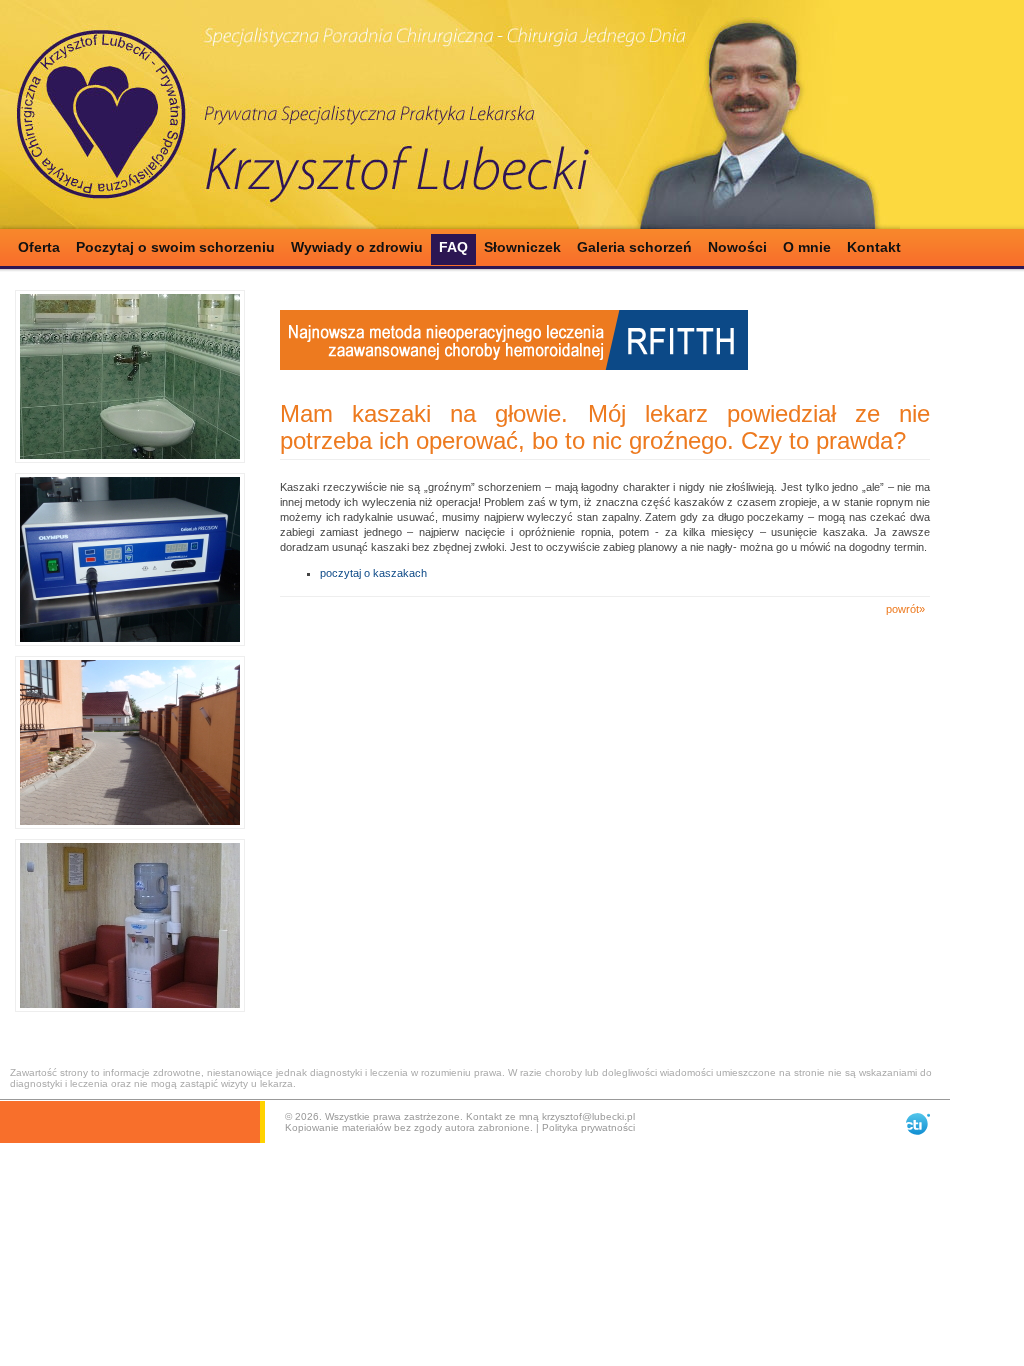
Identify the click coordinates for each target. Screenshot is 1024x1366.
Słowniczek (522, 247)
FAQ (453, 247)
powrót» (905, 609)
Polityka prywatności (588, 1127)
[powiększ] (130, 376)
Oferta (39, 247)
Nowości (737, 247)
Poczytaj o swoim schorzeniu (175, 247)
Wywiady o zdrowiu (357, 247)
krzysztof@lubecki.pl (588, 1116)
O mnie (807, 247)
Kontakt (874, 247)
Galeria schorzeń (634, 247)
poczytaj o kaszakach (373, 573)
